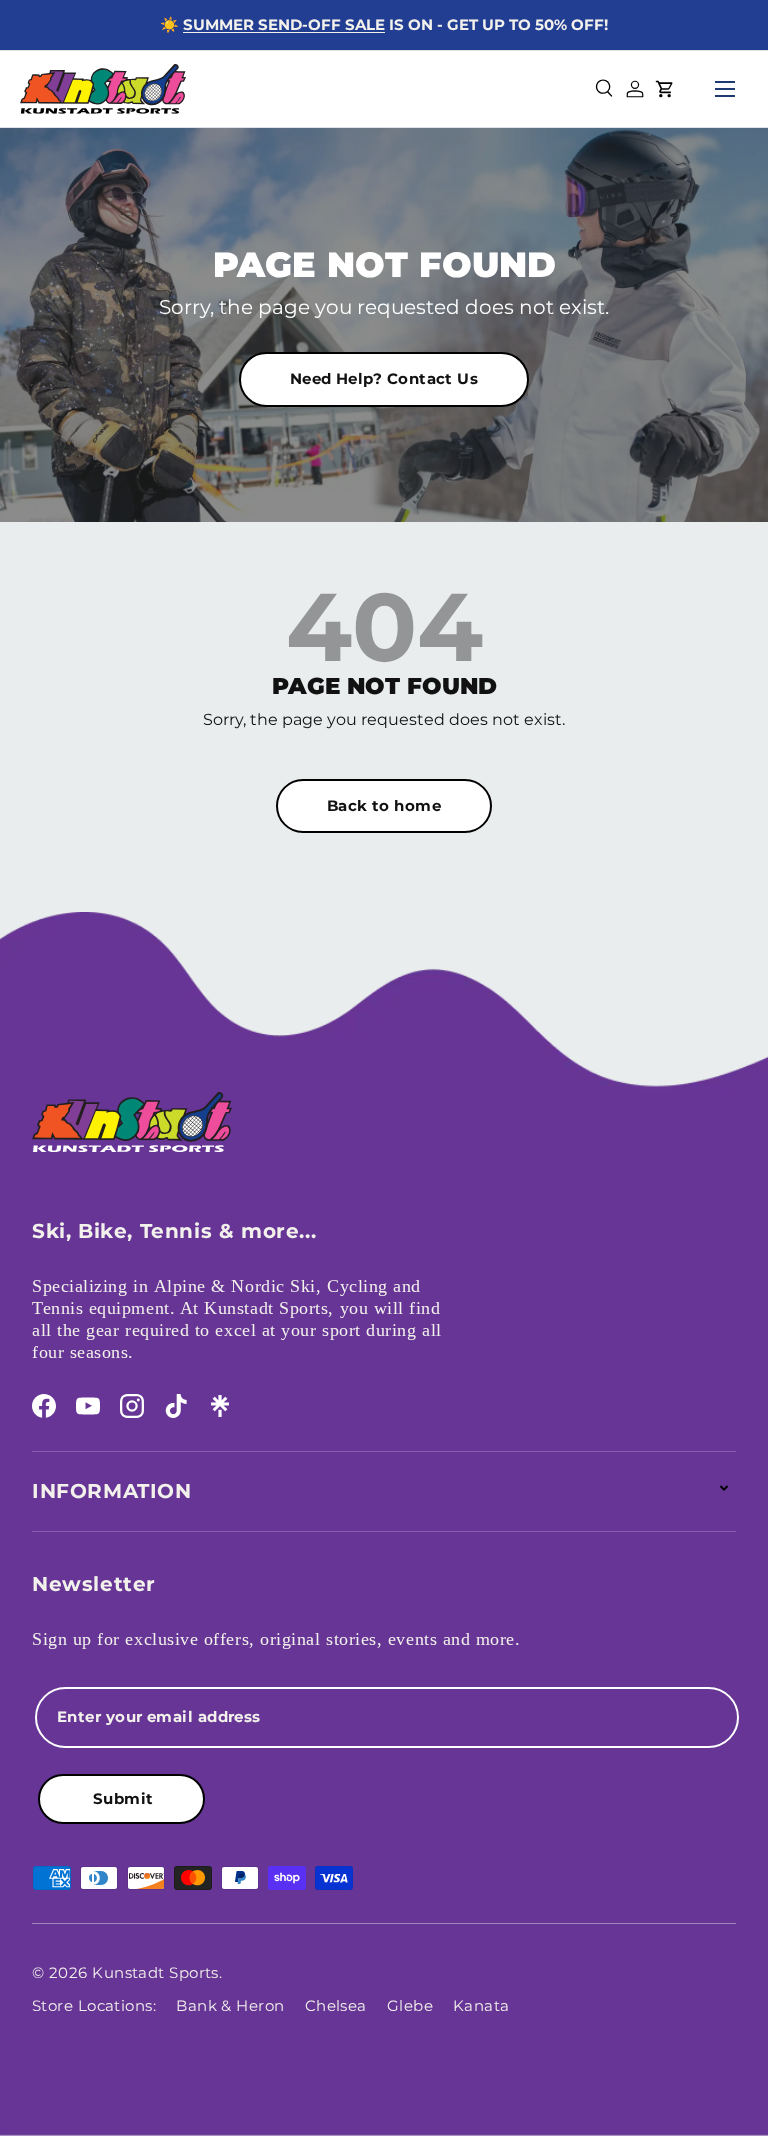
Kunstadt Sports (155, 1972)
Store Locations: (94, 2005)
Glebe (410, 2005)
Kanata (481, 2005)
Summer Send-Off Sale (284, 24)
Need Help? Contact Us (384, 378)
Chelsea (336, 2005)
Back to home (384, 805)
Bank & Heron (230, 2005)
